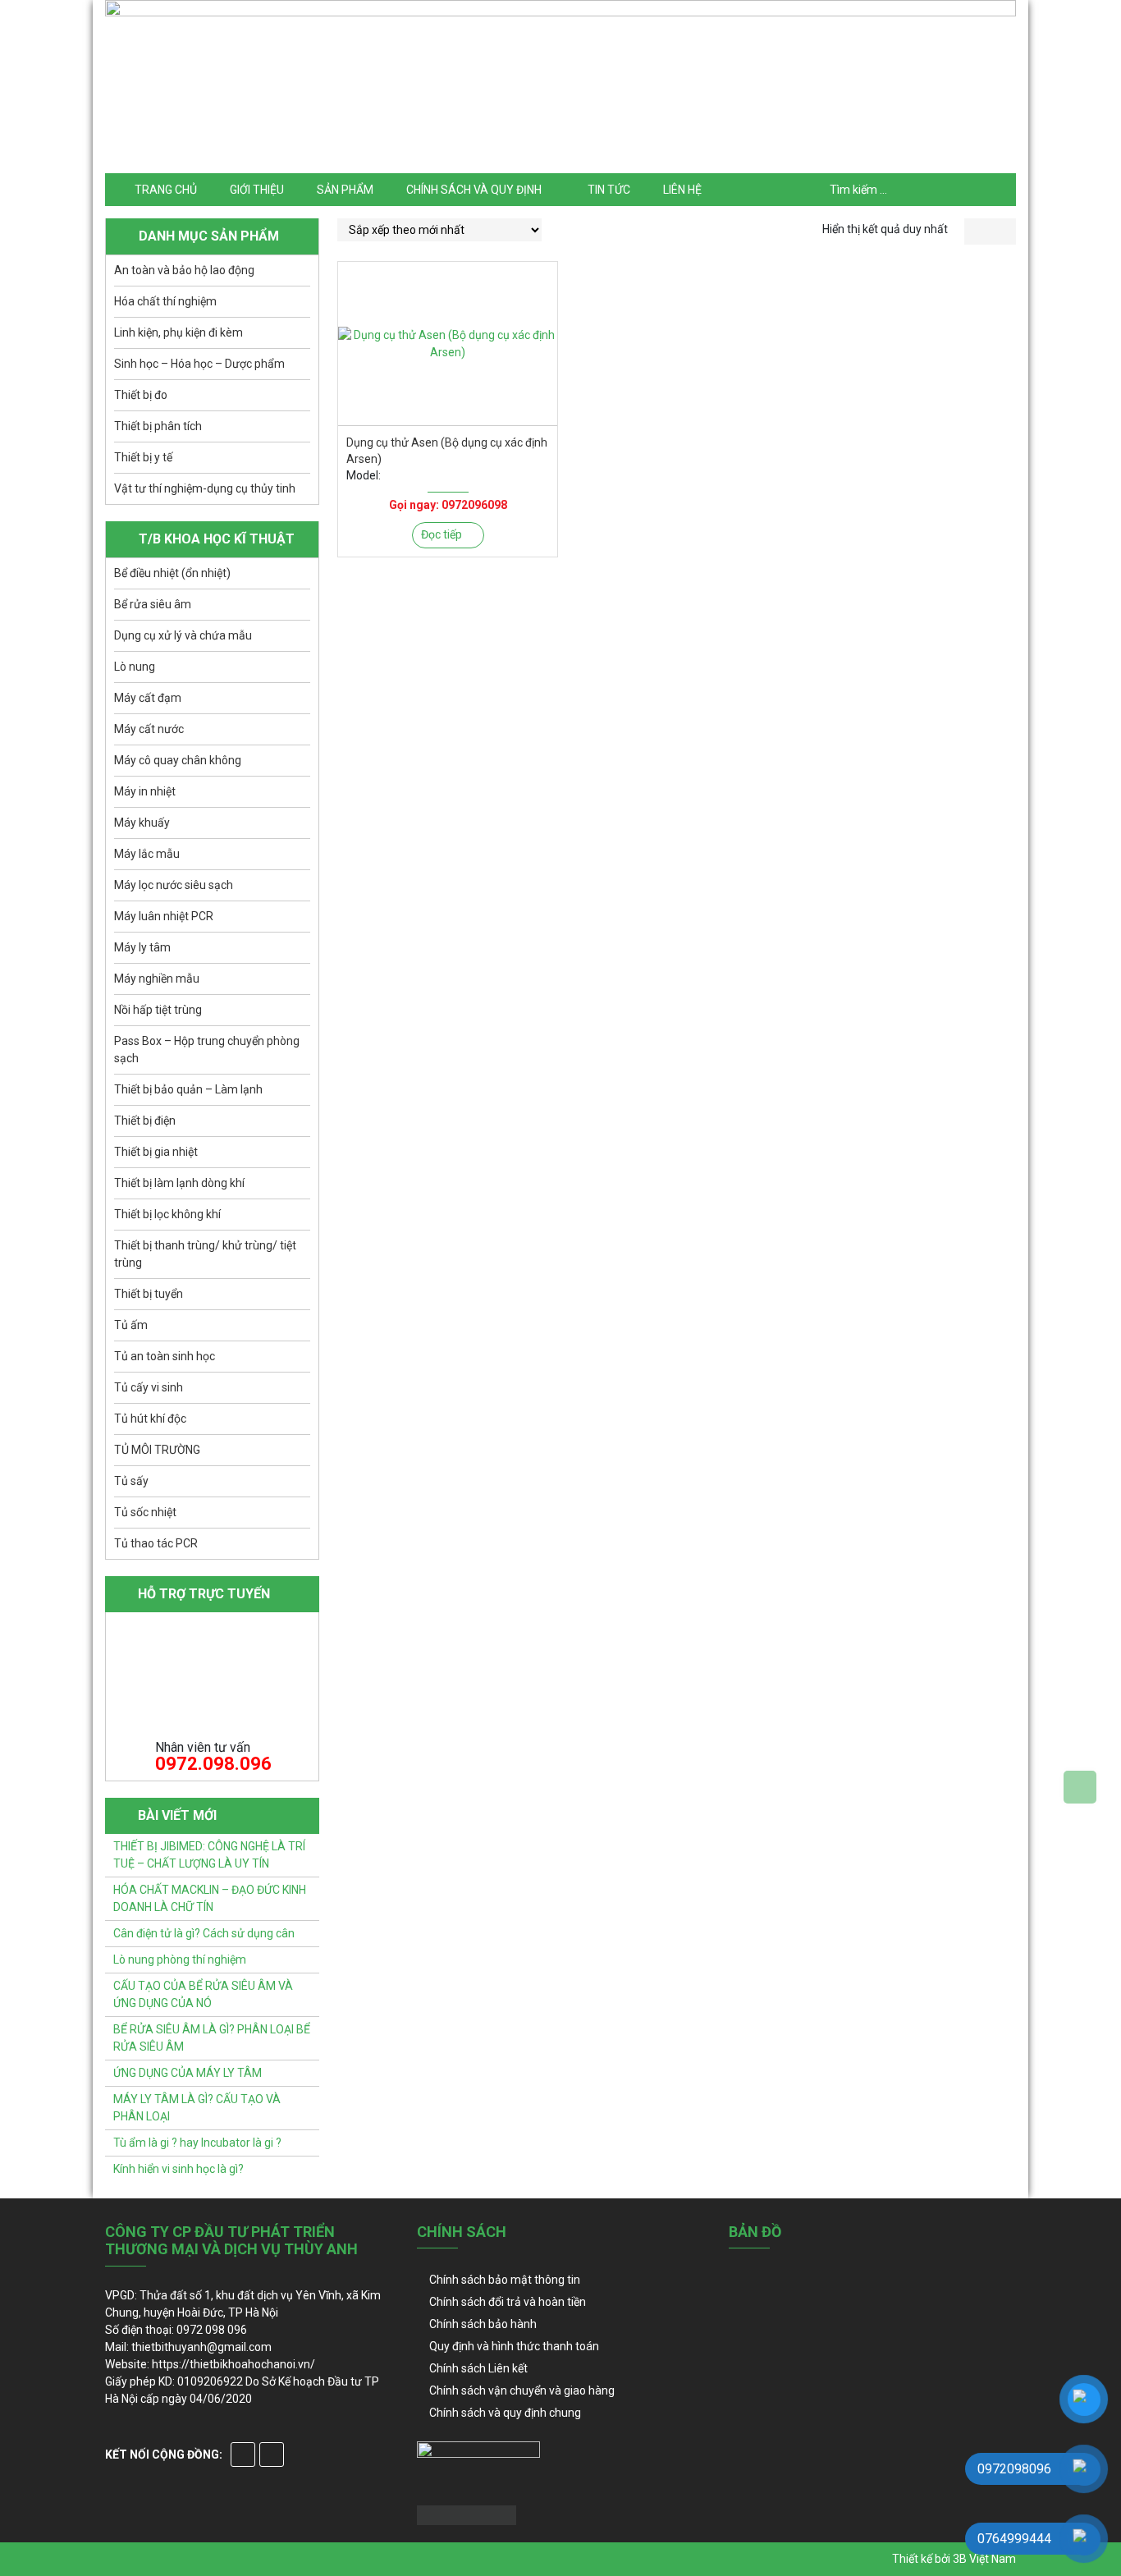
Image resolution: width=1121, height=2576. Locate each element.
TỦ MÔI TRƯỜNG (157, 1450)
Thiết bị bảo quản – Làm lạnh (188, 1089)
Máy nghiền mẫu (157, 979)
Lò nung (135, 667)
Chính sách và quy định (474, 190)
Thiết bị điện (145, 1121)
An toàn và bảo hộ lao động (184, 270)
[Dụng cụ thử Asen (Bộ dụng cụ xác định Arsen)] (448, 344)
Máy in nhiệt (145, 791)
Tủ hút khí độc (150, 1419)
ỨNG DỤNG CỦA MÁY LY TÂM (188, 2073)
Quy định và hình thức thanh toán (514, 2346)
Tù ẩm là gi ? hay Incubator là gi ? (197, 2143)
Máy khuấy (142, 823)
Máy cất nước (149, 729)
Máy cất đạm (148, 698)
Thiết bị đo (141, 395)
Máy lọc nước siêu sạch (174, 885)
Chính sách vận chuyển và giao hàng (522, 2390)
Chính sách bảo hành (483, 2324)
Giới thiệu (257, 190)
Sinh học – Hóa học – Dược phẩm (199, 364)
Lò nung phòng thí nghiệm (180, 1960)
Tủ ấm (131, 1325)
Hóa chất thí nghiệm (165, 301)
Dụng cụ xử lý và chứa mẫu (183, 635)
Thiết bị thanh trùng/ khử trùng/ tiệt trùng (205, 1254)
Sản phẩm (345, 190)
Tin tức (609, 190)
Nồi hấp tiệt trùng (158, 1010)
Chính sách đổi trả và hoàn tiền (508, 2302)
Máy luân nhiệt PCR (164, 916)
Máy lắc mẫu (147, 854)
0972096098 (474, 505)
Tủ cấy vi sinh (149, 1387)
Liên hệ (682, 190)
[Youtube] (272, 2455)
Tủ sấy (131, 1481)
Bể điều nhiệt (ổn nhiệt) (172, 573)
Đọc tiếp (442, 534)
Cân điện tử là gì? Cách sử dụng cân (204, 1933)
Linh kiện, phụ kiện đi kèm (178, 332)
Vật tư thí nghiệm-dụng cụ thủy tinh (205, 488)
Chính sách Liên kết (478, 2368)
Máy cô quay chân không (178, 760)
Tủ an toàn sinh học (165, 1356)
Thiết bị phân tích (158, 426)
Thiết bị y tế (143, 457)
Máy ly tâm (142, 947)
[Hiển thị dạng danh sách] (1003, 231)
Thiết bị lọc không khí (167, 1214)
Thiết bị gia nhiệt (156, 1152)
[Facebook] (243, 2455)
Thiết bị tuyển (149, 1294)
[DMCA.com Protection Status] (467, 2514)
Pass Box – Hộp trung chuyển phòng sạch (207, 1050)
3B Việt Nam (984, 2559)
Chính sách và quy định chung (505, 2413)
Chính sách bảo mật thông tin (505, 2280)
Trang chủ (166, 190)
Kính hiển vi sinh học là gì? (178, 2169)
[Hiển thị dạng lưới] (977, 231)
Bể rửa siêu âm (153, 604)
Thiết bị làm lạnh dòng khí (179, 1183)
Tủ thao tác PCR (156, 1543)
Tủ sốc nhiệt (145, 1512)
